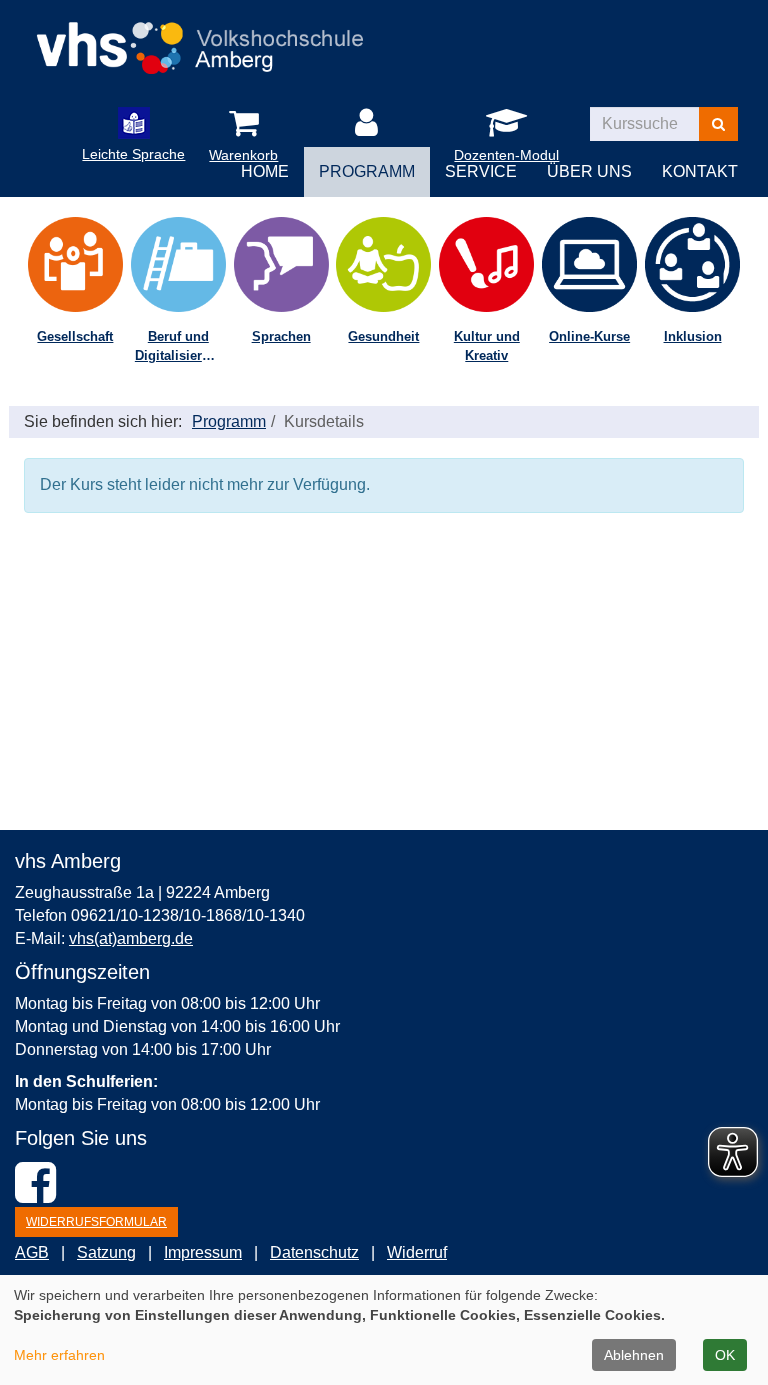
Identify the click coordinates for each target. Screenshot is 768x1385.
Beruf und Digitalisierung (180, 346)
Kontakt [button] (700, 171)
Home (265, 171)
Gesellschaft (75, 336)
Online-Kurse (589, 336)
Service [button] (481, 171)
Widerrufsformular (96, 1222)
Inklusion (693, 336)
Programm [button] (367, 171)
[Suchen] (718, 124)
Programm (229, 421)
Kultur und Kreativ (487, 346)
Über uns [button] (589, 171)
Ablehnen (634, 1355)
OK (725, 1355)
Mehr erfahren (59, 1355)
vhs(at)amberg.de (131, 938)
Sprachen (281, 336)
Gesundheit (383, 336)
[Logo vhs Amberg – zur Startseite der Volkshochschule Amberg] (199, 41)
